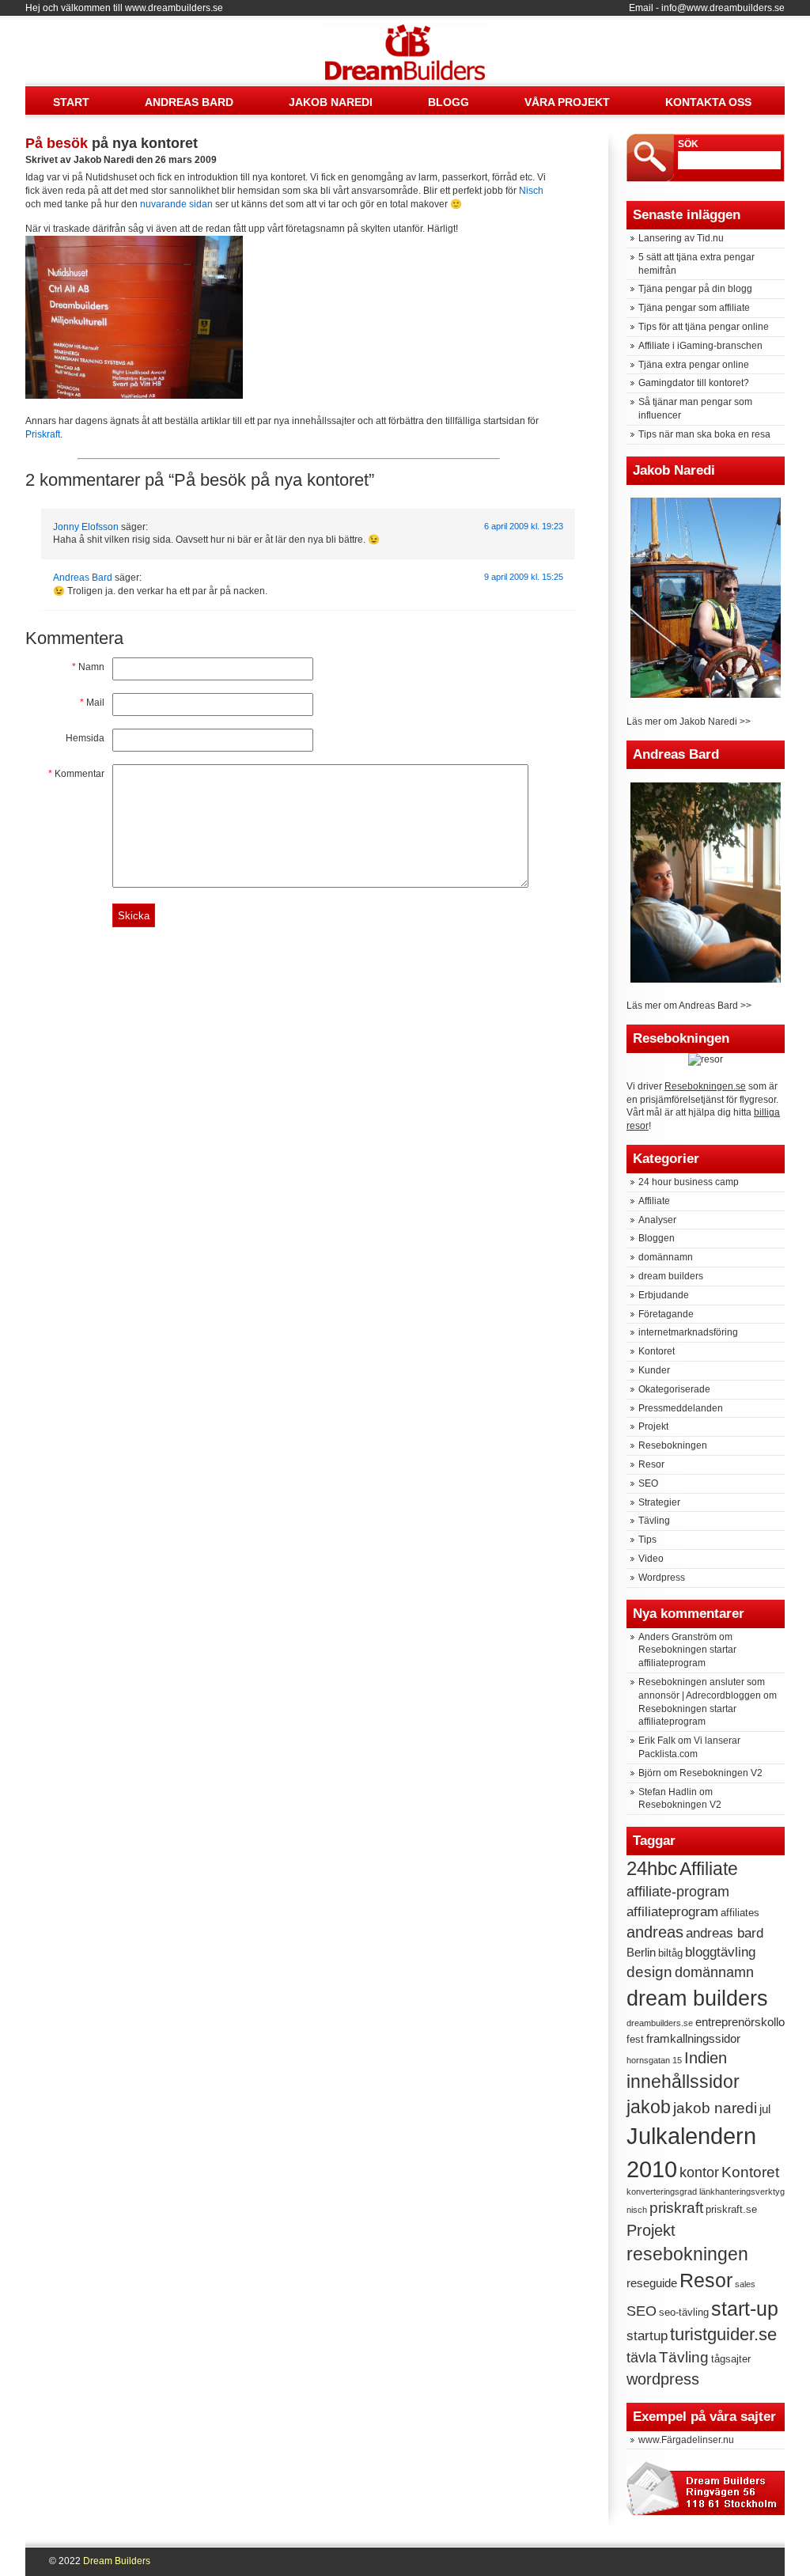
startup (647, 2336)
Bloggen (657, 1238)
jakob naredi (715, 2108)
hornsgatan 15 (654, 2060)
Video (651, 1559)
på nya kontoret (112, 143)
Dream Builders (401, 39)
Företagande (666, 1314)
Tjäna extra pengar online (694, 365)
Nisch (531, 191)
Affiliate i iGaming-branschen (700, 346)
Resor (651, 1464)
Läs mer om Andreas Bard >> (689, 1006)
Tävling (654, 1521)
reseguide (652, 2283)
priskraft (676, 2208)
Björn (650, 1773)
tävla (642, 2358)
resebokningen (687, 2254)
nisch (637, 2210)
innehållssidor (683, 2082)
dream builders (671, 1276)
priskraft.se (731, 2209)
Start (71, 102)
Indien (706, 2058)
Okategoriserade (674, 1389)
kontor (699, 2173)
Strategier (659, 1502)
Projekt (653, 1426)
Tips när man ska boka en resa (704, 434)
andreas (655, 1932)
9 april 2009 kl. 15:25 (524, 577)
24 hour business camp (689, 1182)
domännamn (666, 1257)
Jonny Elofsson (86, 527)
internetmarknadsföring (688, 1332)
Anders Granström (678, 1637)
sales (745, 2284)
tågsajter (731, 2359)
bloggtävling (720, 1952)
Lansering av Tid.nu (681, 238)
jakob (649, 2107)
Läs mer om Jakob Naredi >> (689, 722)
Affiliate (654, 1201)
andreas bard (725, 1933)
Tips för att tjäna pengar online (704, 327)
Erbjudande (664, 1295)
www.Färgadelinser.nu (686, 2440)
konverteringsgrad (662, 2191)
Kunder (654, 1370)
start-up (745, 2309)
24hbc (652, 1868)
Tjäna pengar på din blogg (695, 289)
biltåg (670, 1953)
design (649, 1972)
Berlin (641, 1952)
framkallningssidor (693, 2038)
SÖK (688, 144)
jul (765, 2109)
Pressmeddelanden (681, 1408)
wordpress (663, 2379)
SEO (648, 1483)
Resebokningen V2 (721, 1773)
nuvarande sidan (176, 204)
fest (635, 2039)
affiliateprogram (672, 1912)
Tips (647, 1540)
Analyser (657, 1220)
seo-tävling (684, 2312)
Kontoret (657, 1351)
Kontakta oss (708, 102)
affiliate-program (678, 1892)
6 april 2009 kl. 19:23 (524, 526)
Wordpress (662, 1578)
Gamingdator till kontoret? (694, 383)
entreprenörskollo (740, 2022)
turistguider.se (723, 2334)
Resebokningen (673, 1445)
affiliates (740, 1913)
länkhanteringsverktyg (742, 2191)
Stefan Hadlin (668, 1792)
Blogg (449, 102)
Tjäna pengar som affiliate (694, 308)
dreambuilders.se (660, 2023)
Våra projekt (567, 102)
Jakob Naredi (331, 102)
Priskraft (43, 434)
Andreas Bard (189, 102)
